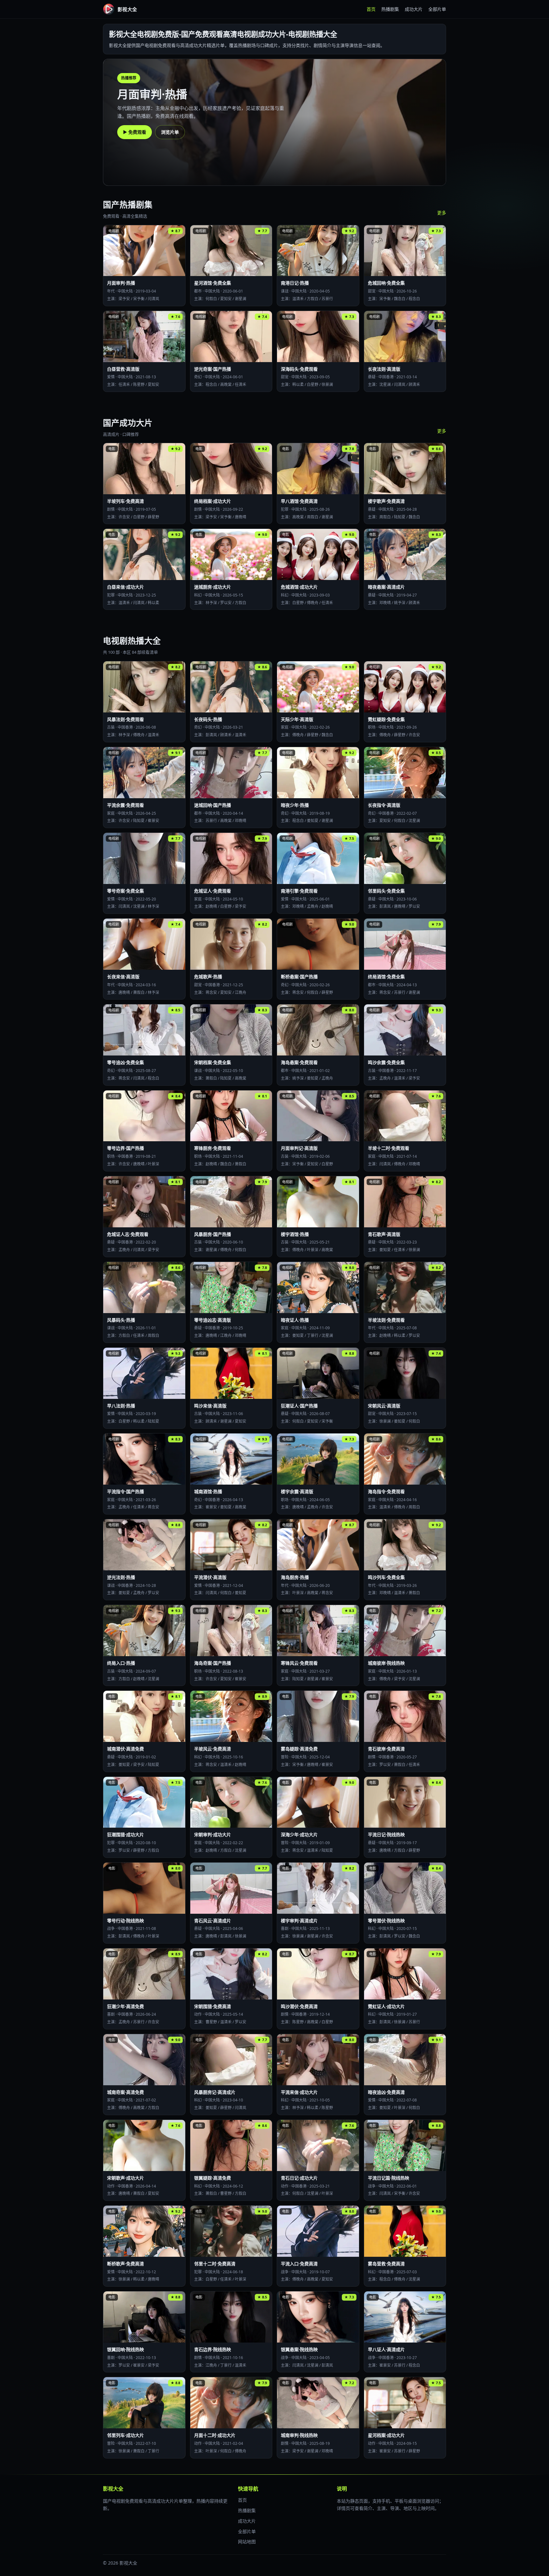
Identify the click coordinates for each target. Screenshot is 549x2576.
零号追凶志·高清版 (213, 1320)
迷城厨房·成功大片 (213, 587)
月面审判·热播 (121, 283)
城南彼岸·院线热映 (386, 1663)
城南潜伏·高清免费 (125, 1749)
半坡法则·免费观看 (386, 1320)
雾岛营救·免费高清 (386, 2264)
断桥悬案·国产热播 (299, 977)
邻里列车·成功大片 (125, 2435)
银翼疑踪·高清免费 (213, 2178)
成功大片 (414, 9)
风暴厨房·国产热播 (213, 1234)
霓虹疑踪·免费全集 (386, 719)
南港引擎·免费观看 (299, 891)
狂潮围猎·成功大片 (125, 1834)
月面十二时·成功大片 (215, 2435)
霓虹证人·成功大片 (386, 2006)
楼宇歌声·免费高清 (386, 501)
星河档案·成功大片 (386, 2435)
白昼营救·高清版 (123, 369)
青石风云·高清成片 (213, 1921)
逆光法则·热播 (121, 1577)
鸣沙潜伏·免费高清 (299, 2006)
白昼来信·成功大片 (125, 587)
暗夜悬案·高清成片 (386, 587)
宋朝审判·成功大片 (213, 1834)
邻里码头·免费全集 (386, 891)
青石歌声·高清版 (384, 1234)
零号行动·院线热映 (125, 1921)
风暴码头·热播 (121, 1320)
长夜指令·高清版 (384, 805)
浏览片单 (170, 132)
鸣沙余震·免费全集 (386, 1062)
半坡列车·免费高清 (125, 501)
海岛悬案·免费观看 (299, 1062)
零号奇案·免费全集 (125, 891)
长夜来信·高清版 (123, 977)
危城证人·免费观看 (213, 891)
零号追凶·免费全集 (125, 1062)
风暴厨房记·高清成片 (215, 2092)
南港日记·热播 (295, 283)
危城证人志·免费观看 (128, 1234)
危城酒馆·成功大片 (299, 587)
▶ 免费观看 (135, 132)
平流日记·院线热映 (386, 1834)
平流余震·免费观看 (125, 805)
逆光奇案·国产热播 (213, 369)
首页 (371, 9)
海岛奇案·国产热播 (213, 1663)
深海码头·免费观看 (299, 369)
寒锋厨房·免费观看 (213, 1148)
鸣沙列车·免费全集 (386, 1577)
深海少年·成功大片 (299, 1834)
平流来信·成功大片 (299, 2092)
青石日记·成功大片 (299, 2178)
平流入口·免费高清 (299, 2264)
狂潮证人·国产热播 (299, 1406)
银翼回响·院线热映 (125, 2349)
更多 (442, 213)
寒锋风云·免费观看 (299, 1663)
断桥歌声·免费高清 (125, 2264)
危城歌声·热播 (208, 977)
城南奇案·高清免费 (125, 2092)
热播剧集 (390, 9)
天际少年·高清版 (297, 719)
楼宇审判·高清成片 (299, 1921)
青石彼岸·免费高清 (386, 1749)
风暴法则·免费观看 (125, 719)
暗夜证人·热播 (295, 1320)
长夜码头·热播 (208, 719)
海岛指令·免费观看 (386, 1491)
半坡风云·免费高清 (213, 1749)
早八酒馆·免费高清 (299, 501)
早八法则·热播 (121, 1406)
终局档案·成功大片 (213, 501)
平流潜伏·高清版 (210, 1577)
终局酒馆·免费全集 (386, 977)
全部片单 (437, 9)
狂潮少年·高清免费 (125, 2006)
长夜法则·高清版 (384, 369)
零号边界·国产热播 (125, 1148)
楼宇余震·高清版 (297, 1491)
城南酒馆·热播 (208, 1491)
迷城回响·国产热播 (213, 805)
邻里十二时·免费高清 (215, 2264)
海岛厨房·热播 (295, 1577)
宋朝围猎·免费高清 (213, 2006)
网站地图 (247, 2542)
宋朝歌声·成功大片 (125, 2178)
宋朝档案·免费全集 (213, 1062)
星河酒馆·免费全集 (213, 283)
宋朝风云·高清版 (384, 1406)
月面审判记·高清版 (299, 1148)
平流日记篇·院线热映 (389, 2178)
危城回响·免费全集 (386, 283)
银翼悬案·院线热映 (299, 2349)
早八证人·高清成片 (386, 2349)
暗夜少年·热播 (295, 805)
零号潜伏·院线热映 (386, 1921)
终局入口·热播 (121, 1663)
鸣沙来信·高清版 (210, 1406)
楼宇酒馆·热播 (295, 1234)
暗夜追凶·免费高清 (386, 2092)
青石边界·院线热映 (213, 2349)
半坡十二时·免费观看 (389, 1148)
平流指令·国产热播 (125, 1491)
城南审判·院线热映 (299, 2435)
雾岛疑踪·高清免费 (299, 1749)
